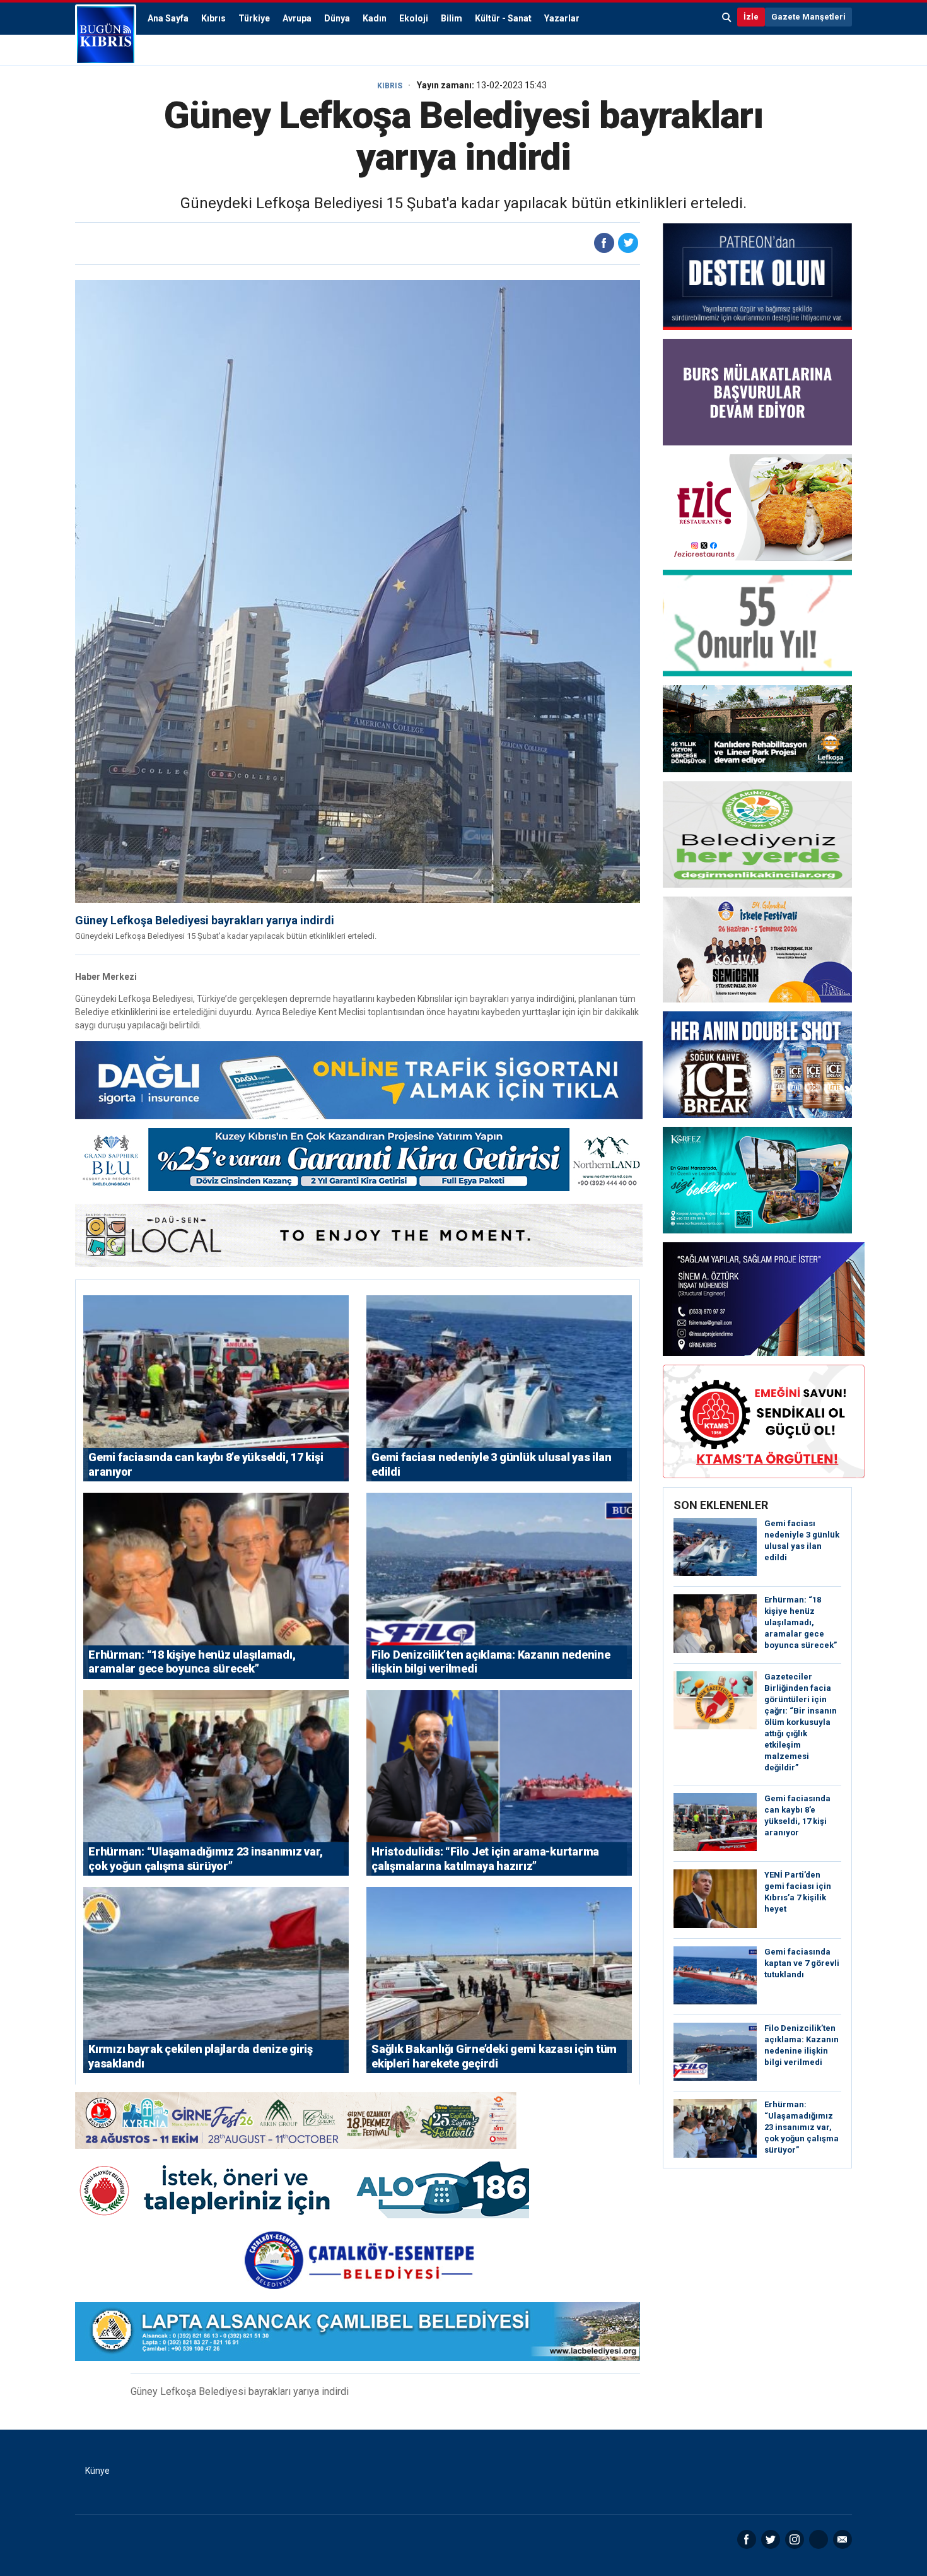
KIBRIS (390, 86)
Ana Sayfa (168, 18)
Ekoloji (414, 18)
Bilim (452, 18)
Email (842, 2539)
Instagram (795, 2539)
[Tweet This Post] (628, 243)
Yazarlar (562, 18)
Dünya (337, 18)
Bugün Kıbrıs (106, 35)
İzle (751, 17)
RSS (819, 2539)
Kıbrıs (213, 18)
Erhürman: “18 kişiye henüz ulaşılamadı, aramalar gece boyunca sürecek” (801, 1622)
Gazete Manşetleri (808, 17)
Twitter (771, 2539)
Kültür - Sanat (503, 18)
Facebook (747, 2539)
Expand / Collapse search (727, 17)
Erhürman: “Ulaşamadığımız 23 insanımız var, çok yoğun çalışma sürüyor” (802, 2127)
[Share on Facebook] (604, 243)
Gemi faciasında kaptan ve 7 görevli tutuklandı (802, 1963)
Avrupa (297, 18)
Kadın (375, 18)
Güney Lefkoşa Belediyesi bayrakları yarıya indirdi (205, 920)
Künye (97, 2471)
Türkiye (254, 18)
